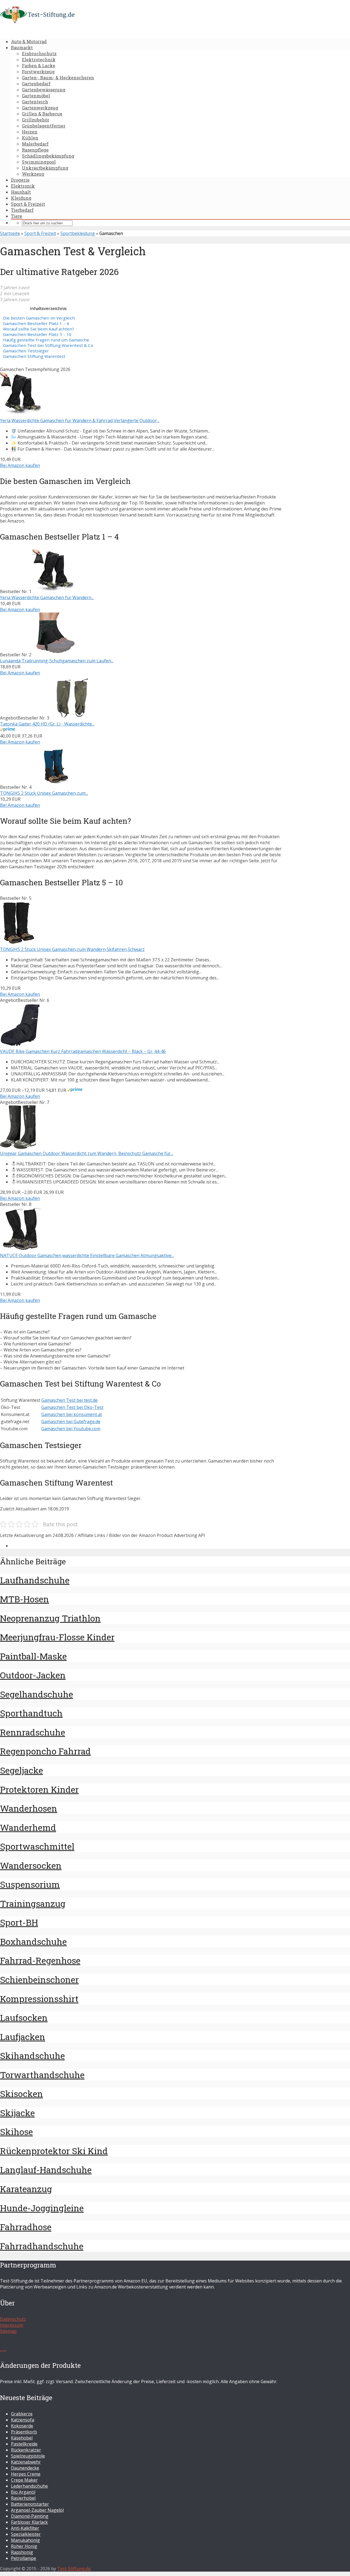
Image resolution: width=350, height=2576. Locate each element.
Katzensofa (23, 2420)
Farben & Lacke (39, 66)
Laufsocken (24, 2017)
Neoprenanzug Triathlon (50, 1618)
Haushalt (21, 192)
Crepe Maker (24, 2480)
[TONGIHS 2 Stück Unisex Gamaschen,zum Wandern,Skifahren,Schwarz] (22, 943)
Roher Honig (24, 2546)
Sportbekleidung (78, 233)
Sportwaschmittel (37, 1846)
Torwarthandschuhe (42, 2075)
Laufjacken (23, 2037)
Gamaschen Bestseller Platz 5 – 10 (37, 334)
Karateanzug (26, 2189)
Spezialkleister (26, 2534)
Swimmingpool (39, 162)
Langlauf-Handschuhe (46, 2170)
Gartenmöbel (36, 96)
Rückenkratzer (26, 2450)
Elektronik (23, 186)
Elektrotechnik (39, 60)
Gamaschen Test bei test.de (69, 1400)
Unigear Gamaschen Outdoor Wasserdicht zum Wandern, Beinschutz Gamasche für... (87, 1153)
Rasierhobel (23, 2498)
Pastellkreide (24, 2444)
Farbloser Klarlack (29, 2522)
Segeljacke (21, 1770)
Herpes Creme (26, 2474)
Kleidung (21, 198)
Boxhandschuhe (33, 1941)
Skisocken (21, 2094)
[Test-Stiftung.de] (37, 22)
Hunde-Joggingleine (42, 2208)
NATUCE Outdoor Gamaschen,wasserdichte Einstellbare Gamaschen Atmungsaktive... (87, 1255)
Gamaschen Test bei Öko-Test (72, 1407)
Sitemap (8, 2331)
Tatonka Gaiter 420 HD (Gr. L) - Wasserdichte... (47, 724)
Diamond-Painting (30, 2516)
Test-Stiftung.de (74, 2569)
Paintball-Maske (33, 1656)
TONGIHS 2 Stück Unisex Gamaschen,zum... (44, 793)
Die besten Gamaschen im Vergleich (39, 318)
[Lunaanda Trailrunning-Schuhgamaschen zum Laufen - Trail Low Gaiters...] (54, 655)
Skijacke (17, 2113)
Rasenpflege (35, 150)
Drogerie (20, 180)
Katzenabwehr (26, 2462)
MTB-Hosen (24, 1599)
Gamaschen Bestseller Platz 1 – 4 (36, 323)
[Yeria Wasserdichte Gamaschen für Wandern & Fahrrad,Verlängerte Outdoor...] (22, 414)
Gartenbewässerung (44, 90)
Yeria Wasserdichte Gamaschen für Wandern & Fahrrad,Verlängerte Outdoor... (80, 420)
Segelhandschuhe (37, 1694)
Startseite (10, 233)
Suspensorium (30, 1884)
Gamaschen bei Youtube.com (71, 1429)
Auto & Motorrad (29, 41)
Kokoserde (22, 2426)
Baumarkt (22, 47)
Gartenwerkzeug (40, 108)
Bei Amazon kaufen (20, 465)
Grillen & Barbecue (42, 114)
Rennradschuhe (33, 1732)
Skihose (16, 2132)
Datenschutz (13, 2319)
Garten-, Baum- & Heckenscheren (58, 78)
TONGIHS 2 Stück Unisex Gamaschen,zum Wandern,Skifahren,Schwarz (72, 949)
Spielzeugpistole (28, 2456)
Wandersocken (31, 1865)
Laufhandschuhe (35, 1580)
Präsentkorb (24, 2432)
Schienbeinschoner (39, 1979)
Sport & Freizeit (28, 204)
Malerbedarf (35, 144)
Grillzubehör (36, 120)
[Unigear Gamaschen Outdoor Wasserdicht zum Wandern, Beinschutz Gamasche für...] (18, 1147)
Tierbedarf (22, 210)
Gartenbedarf (36, 84)
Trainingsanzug (33, 1903)
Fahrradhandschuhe (42, 2246)
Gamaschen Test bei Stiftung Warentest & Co (48, 345)
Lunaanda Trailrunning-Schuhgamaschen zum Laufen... (57, 661)
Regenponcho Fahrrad (45, 1751)
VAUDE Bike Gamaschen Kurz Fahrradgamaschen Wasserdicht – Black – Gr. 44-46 (83, 1051)
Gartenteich (35, 102)
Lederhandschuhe (29, 2486)
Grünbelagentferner (44, 126)
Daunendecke (25, 2468)
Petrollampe (24, 2558)
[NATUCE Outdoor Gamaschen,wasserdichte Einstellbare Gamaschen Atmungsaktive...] (22, 1249)
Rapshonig (22, 2552)
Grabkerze (22, 2414)
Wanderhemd (28, 1827)
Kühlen (30, 138)
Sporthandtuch (31, 1713)
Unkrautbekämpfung (45, 168)
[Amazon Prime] (8, 730)
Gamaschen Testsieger (26, 351)
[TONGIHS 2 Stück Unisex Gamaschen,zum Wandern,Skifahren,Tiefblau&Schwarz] (54, 787)
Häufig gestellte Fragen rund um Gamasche (46, 340)
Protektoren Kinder (39, 1789)
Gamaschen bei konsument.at (72, 1414)
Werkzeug (33, 174)
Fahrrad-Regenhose (40, 1960)
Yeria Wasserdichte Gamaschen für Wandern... (47, 597)
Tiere (17, 216)
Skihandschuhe (32, 2056)
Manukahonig (25, 2540)
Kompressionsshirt (39, 1999)
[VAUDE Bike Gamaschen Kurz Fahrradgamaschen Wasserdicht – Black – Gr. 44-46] (20, 1045)
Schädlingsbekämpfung (48, 156)
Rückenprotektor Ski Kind (54, 2151)
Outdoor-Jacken (33, 1675)
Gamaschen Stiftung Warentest (34, 356)
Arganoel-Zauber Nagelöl (37, 2510)
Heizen (30, 132)
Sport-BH (19, 1922)
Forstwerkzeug (38, 72)
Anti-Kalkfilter (25, 2528)
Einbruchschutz (39, 53)
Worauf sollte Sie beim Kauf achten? (39, 329)
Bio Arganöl (23, 2492)
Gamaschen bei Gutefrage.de (71, 1422)
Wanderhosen (29, 1808)
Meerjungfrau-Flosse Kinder (57, 1637)
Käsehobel (22, 2438)
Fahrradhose (26, 2227)
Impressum (12, 2325)
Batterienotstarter (30, 2504)
